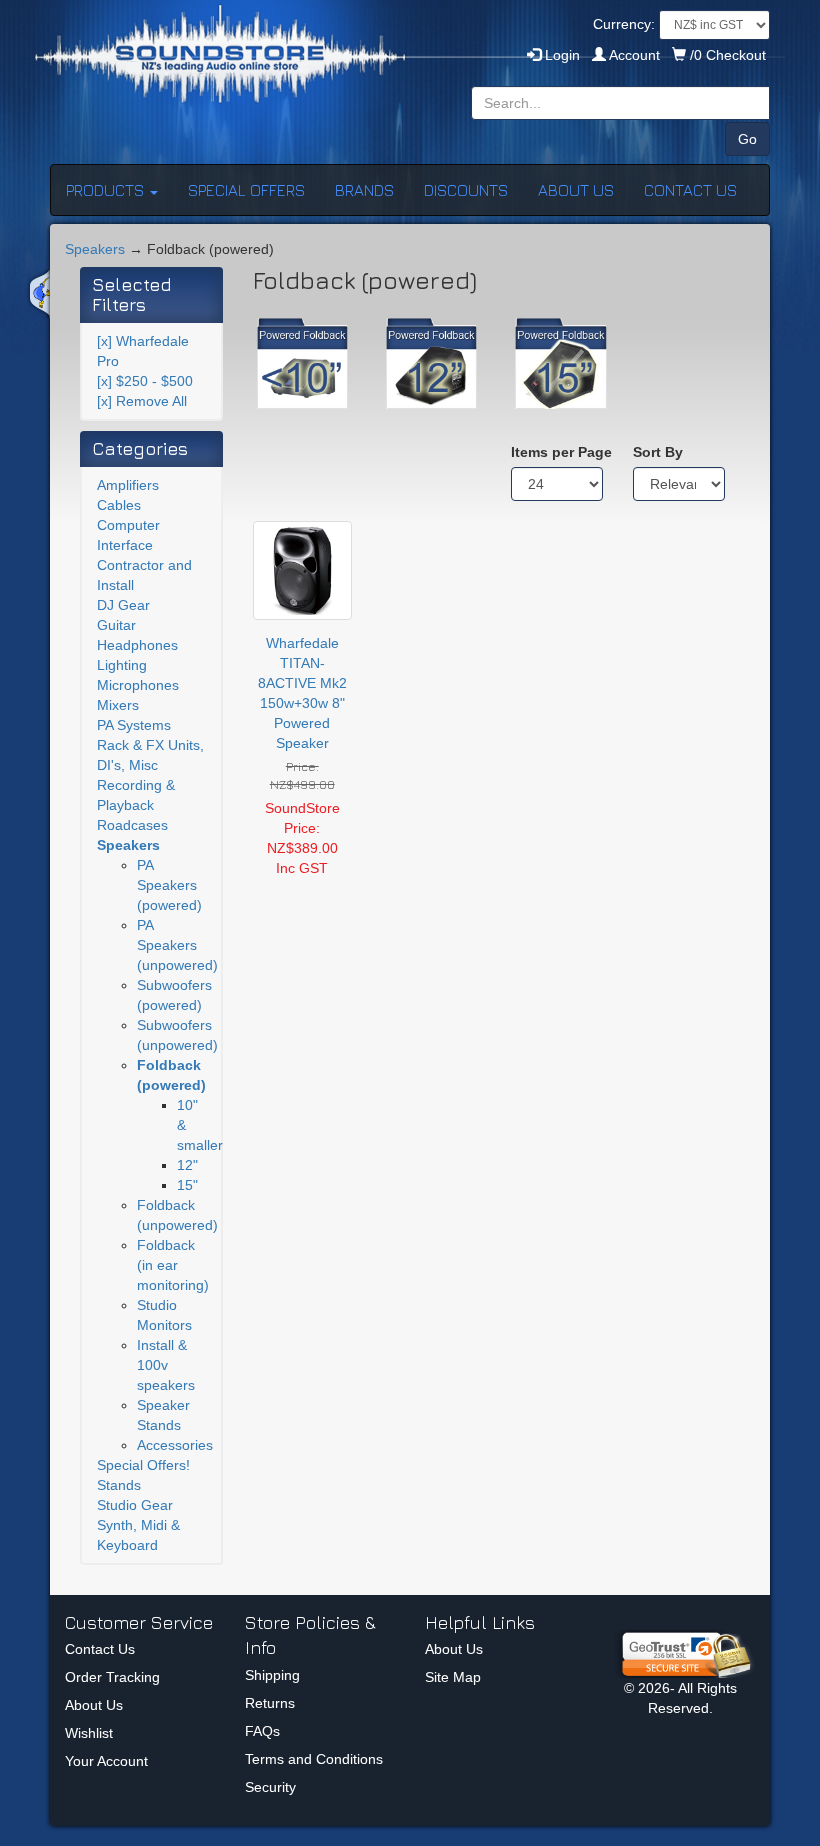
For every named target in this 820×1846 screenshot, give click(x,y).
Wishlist (89, 1733)
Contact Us (100, 1649)
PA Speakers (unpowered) (177, 945)
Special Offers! (143, 1465)
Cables (119, 505)
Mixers (118, 705)
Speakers (95, 249)
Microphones (138, 685)
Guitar (116, 625)
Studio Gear (135, 1505)
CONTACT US (690, 190)
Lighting (122, 665)
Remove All (142, 401)
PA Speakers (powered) (169, 885)
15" (187, 1185)
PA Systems (134, 725)
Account (635, 55)
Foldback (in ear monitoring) (173, 1265)
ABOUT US (576, 190)
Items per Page (557, 452)
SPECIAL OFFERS (246, 190)
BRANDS (364, 190)
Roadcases (132, 825)
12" (187, 1165)
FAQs (262, 1731)
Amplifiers (128, 485)
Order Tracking (112, 1677)
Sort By (658, 452)
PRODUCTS (107, 190)
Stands (119, 1485)
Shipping (272, 1675)
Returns (270, 1703)
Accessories (175, 1445)
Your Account (106, 1761)
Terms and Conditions (314, 1759)
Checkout (728, 55)
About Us (94, 1705)
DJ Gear (123, 605)
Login (560, 55)
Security (270, 1787)
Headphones (137, 645)
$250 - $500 (145, 381)
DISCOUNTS (466, 190)
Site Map (453, 1677)
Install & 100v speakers (166, 1365)
